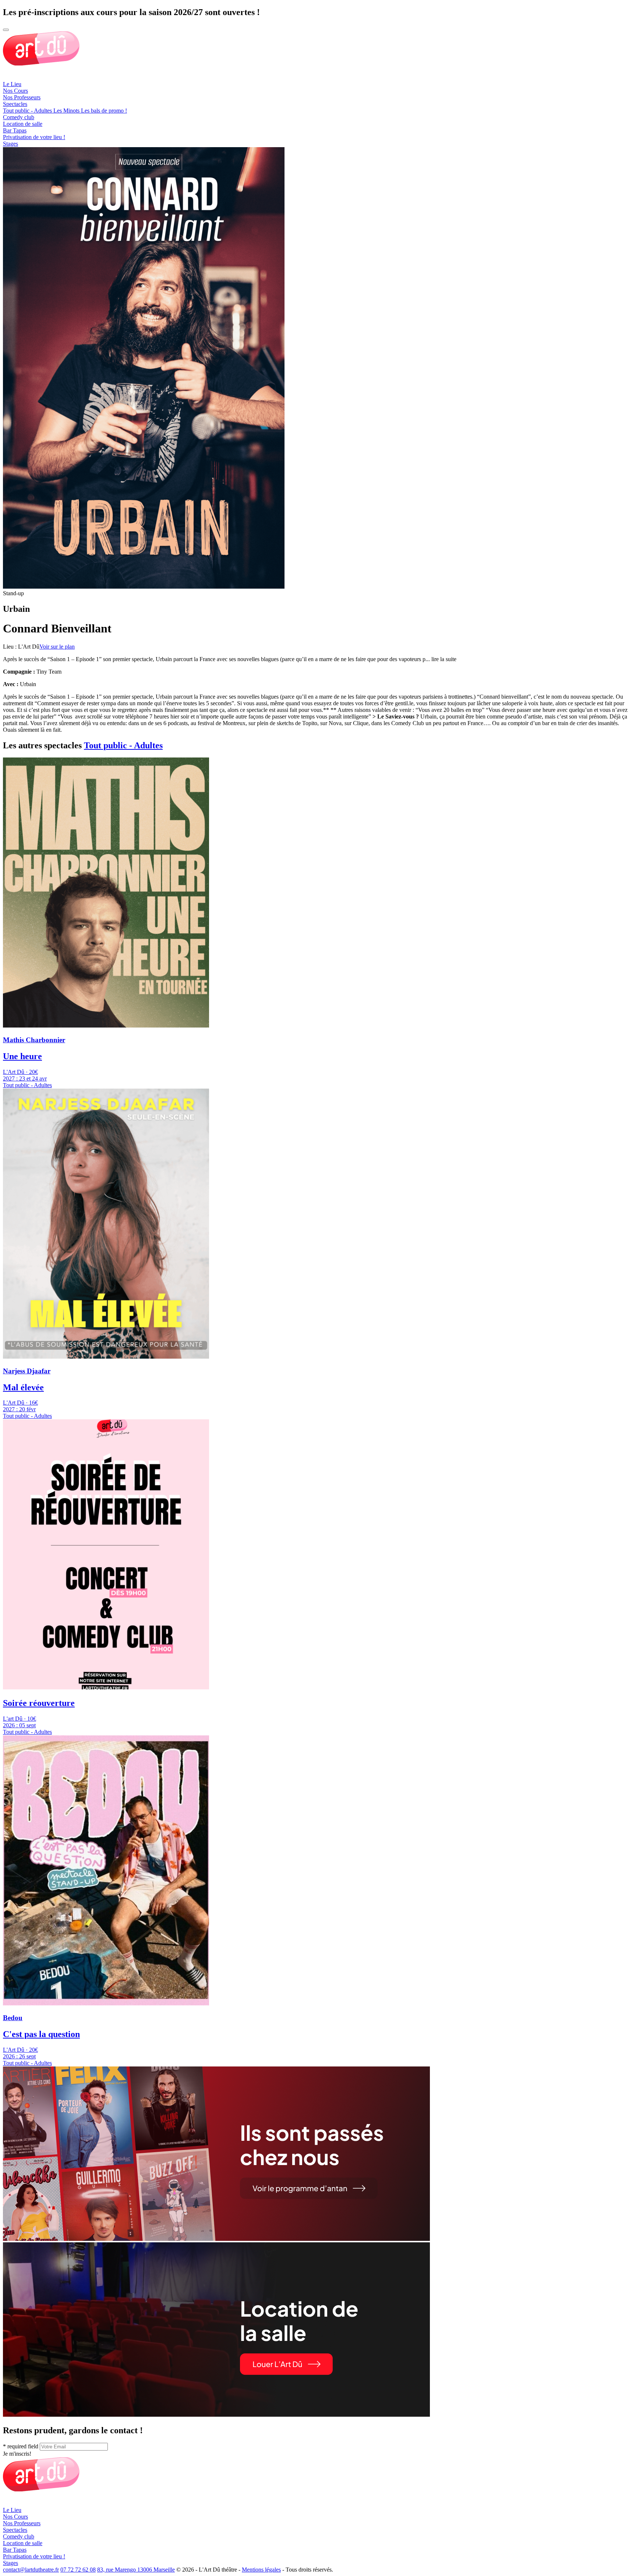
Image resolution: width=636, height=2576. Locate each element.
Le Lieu (12, 84)
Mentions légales (261, 2570)
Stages (10, 144)
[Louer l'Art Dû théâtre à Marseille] (216, 2415)
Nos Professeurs (22, 97)
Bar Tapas (15, 130)
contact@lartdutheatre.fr (31, 2570)
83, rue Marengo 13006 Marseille (136, 2570)
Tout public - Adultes (123, 745)
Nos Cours (15, 91)
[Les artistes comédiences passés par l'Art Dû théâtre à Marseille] (216, 2239)
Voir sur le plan (57, 647)
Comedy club (19, 117)
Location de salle (23, 124)
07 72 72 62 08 (78, 2570)
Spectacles (15, 104)
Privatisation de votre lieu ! (34, 137)
